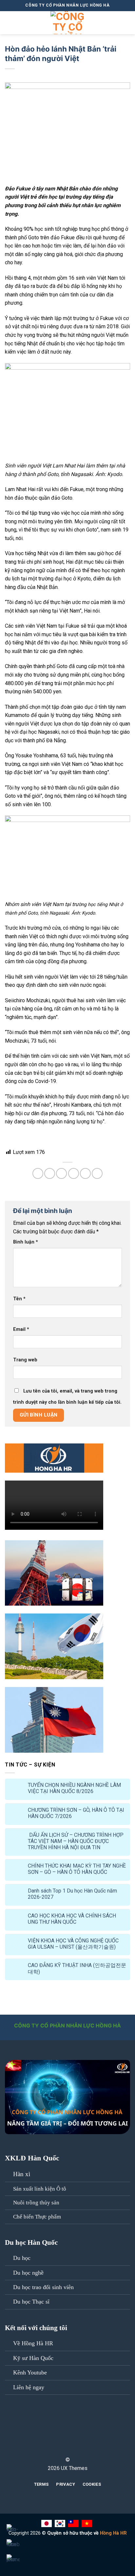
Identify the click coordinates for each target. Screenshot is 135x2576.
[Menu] (9, 22)
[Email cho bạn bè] (74, 1173)
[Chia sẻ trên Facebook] (50, 1173)
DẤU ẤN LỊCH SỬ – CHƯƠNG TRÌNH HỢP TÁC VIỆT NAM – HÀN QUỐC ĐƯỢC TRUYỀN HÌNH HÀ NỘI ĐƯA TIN (76, 1841)
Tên (19, 1299)
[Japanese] (47, 2523)
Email (21, 1329)
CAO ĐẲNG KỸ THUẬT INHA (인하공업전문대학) (77, 1968)
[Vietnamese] (88, 2523)
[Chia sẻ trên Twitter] (61, 1173)
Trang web (25, 1360)
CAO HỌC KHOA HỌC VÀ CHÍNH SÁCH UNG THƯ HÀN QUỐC (72, 1919)
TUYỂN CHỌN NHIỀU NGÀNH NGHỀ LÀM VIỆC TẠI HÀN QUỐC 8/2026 (74, 1788)
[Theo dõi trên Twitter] (67, 2439)
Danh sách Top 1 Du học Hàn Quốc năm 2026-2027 (72, 1894)
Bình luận (26, 1242)
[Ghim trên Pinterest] (85, 1173)
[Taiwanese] (74, 2523)
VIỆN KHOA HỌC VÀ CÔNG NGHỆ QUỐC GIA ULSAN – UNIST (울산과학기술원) (73, 1944)
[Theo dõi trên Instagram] (67, 2431)
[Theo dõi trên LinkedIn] (67, 2448)
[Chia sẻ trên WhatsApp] (38, 1173)
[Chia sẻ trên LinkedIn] (97, 1173)
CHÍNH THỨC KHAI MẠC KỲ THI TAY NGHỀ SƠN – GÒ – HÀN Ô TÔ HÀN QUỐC (77, 1869)
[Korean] (61, 2523)
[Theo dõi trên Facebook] (67, 2422)
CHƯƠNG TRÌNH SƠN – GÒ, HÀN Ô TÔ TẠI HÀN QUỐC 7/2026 (76, 1813)
